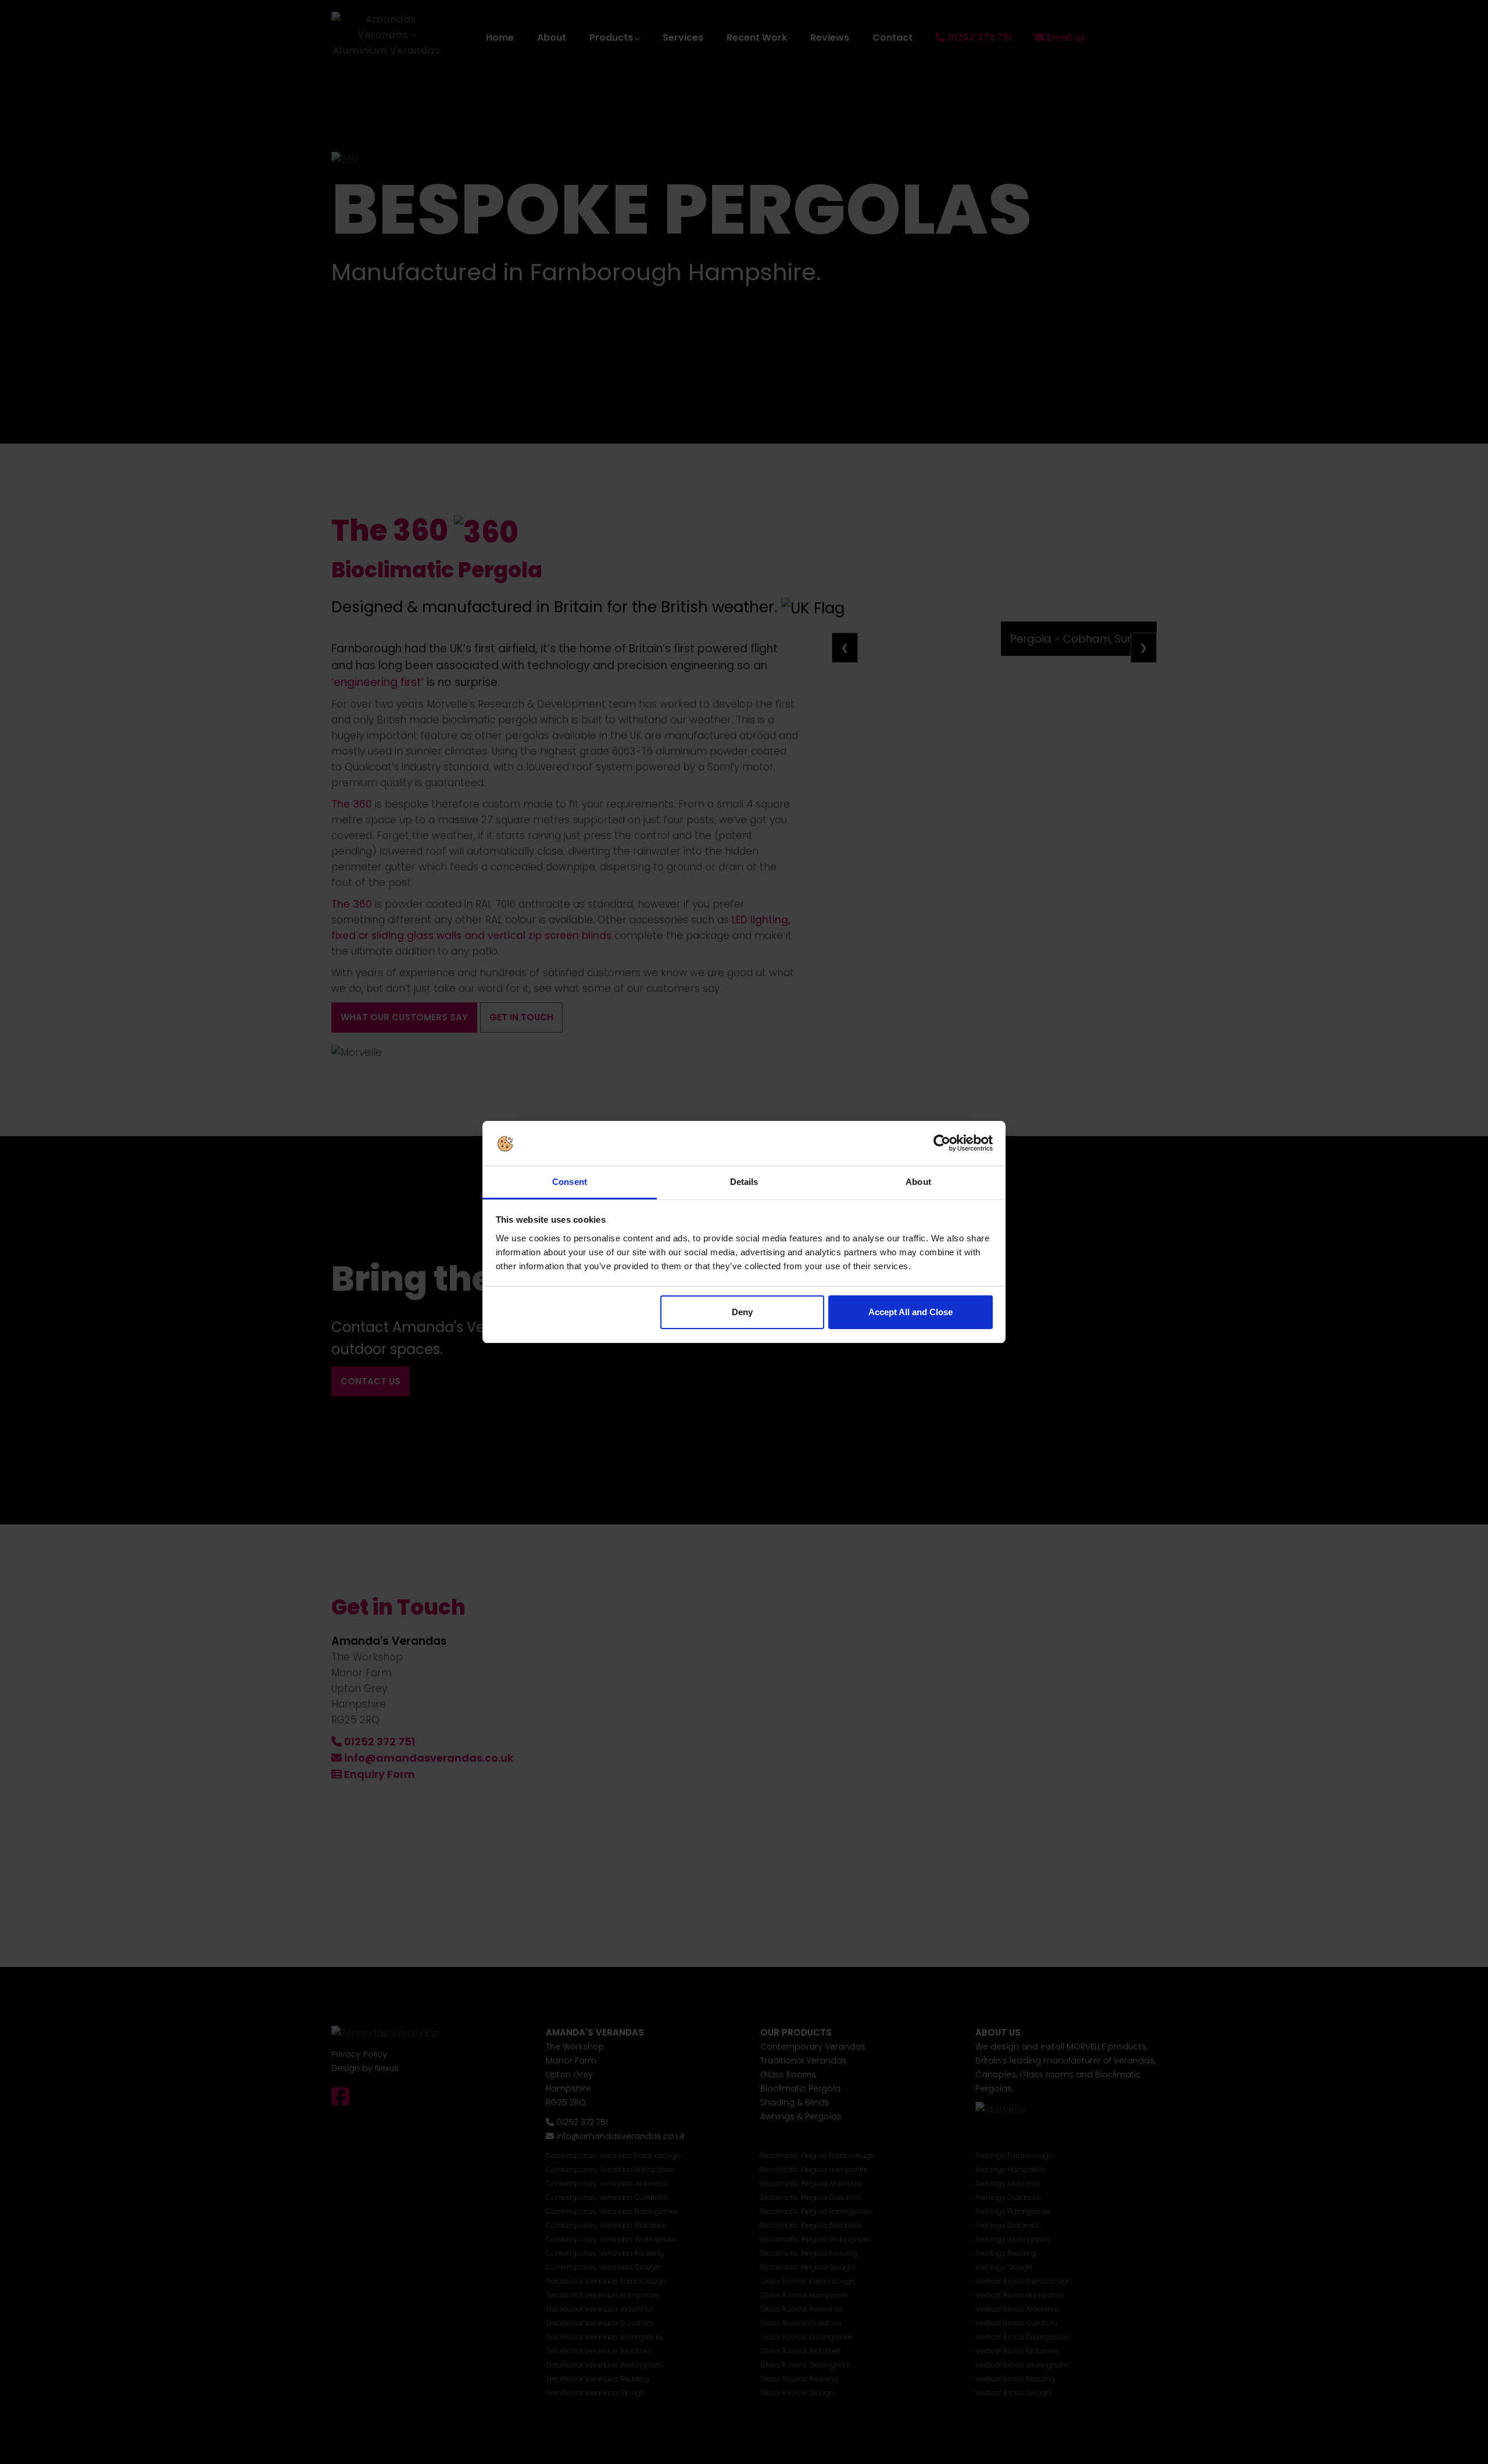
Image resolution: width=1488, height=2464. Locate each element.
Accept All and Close (911, 1312)
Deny (742, 1312)
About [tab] (918, 1182)
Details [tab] (744, 1182)
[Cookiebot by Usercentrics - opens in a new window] (942, 1144)
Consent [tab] (570, 1182)
